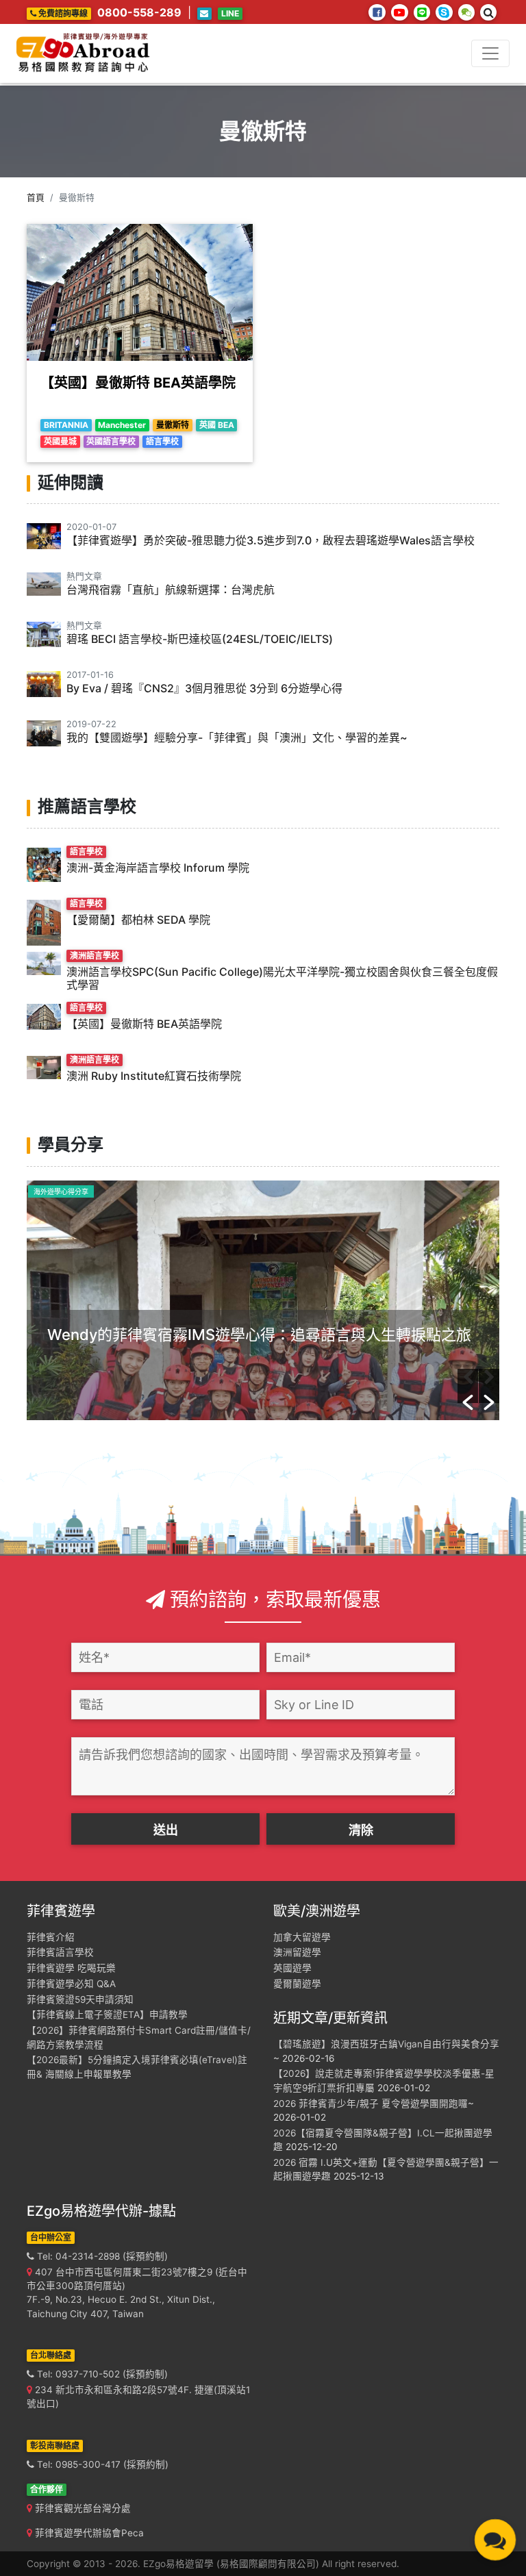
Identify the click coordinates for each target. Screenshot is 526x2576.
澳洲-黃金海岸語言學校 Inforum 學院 (158, 868)
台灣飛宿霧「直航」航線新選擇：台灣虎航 (171, 590)
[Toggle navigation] (490, 53)
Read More (77, 1385)
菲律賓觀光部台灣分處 (82, 2508)
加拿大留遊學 (302, 1937)
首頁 (36, 198)
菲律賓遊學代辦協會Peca (88, 2533)
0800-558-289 (139, 12)
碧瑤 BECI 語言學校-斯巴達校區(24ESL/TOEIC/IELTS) (200, 639)
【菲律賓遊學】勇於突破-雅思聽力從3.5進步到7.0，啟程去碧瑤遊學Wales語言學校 (271, 540)
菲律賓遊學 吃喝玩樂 (71, 1968)
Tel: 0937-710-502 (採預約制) (101, 2374)
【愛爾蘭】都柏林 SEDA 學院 (138, 920)
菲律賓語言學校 (60, 1952)
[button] (468, 1386)
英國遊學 (292, 1968)
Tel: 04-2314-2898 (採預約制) (101, 2256)
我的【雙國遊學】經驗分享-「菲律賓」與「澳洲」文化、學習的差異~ (237, 737)
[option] (263, 1300)
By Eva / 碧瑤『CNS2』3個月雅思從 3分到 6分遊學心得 (204, 688)
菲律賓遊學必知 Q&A (71, 1984)
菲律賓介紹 (51, 1937)
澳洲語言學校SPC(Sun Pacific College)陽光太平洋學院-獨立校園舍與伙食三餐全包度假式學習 (282, 978)
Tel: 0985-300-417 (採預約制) (101, 2464)
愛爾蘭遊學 (297, 1984)
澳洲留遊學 (297, 1952)
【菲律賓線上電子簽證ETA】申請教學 (107, 2015)
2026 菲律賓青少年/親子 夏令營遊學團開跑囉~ (374, 2104)
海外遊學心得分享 (61, 1191)
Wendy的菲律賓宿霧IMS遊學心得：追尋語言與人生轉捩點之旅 (259, 1335)
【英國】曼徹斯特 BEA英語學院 (138, 383)
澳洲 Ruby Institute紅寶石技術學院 (154, 1076)
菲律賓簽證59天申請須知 (80, 1999)
